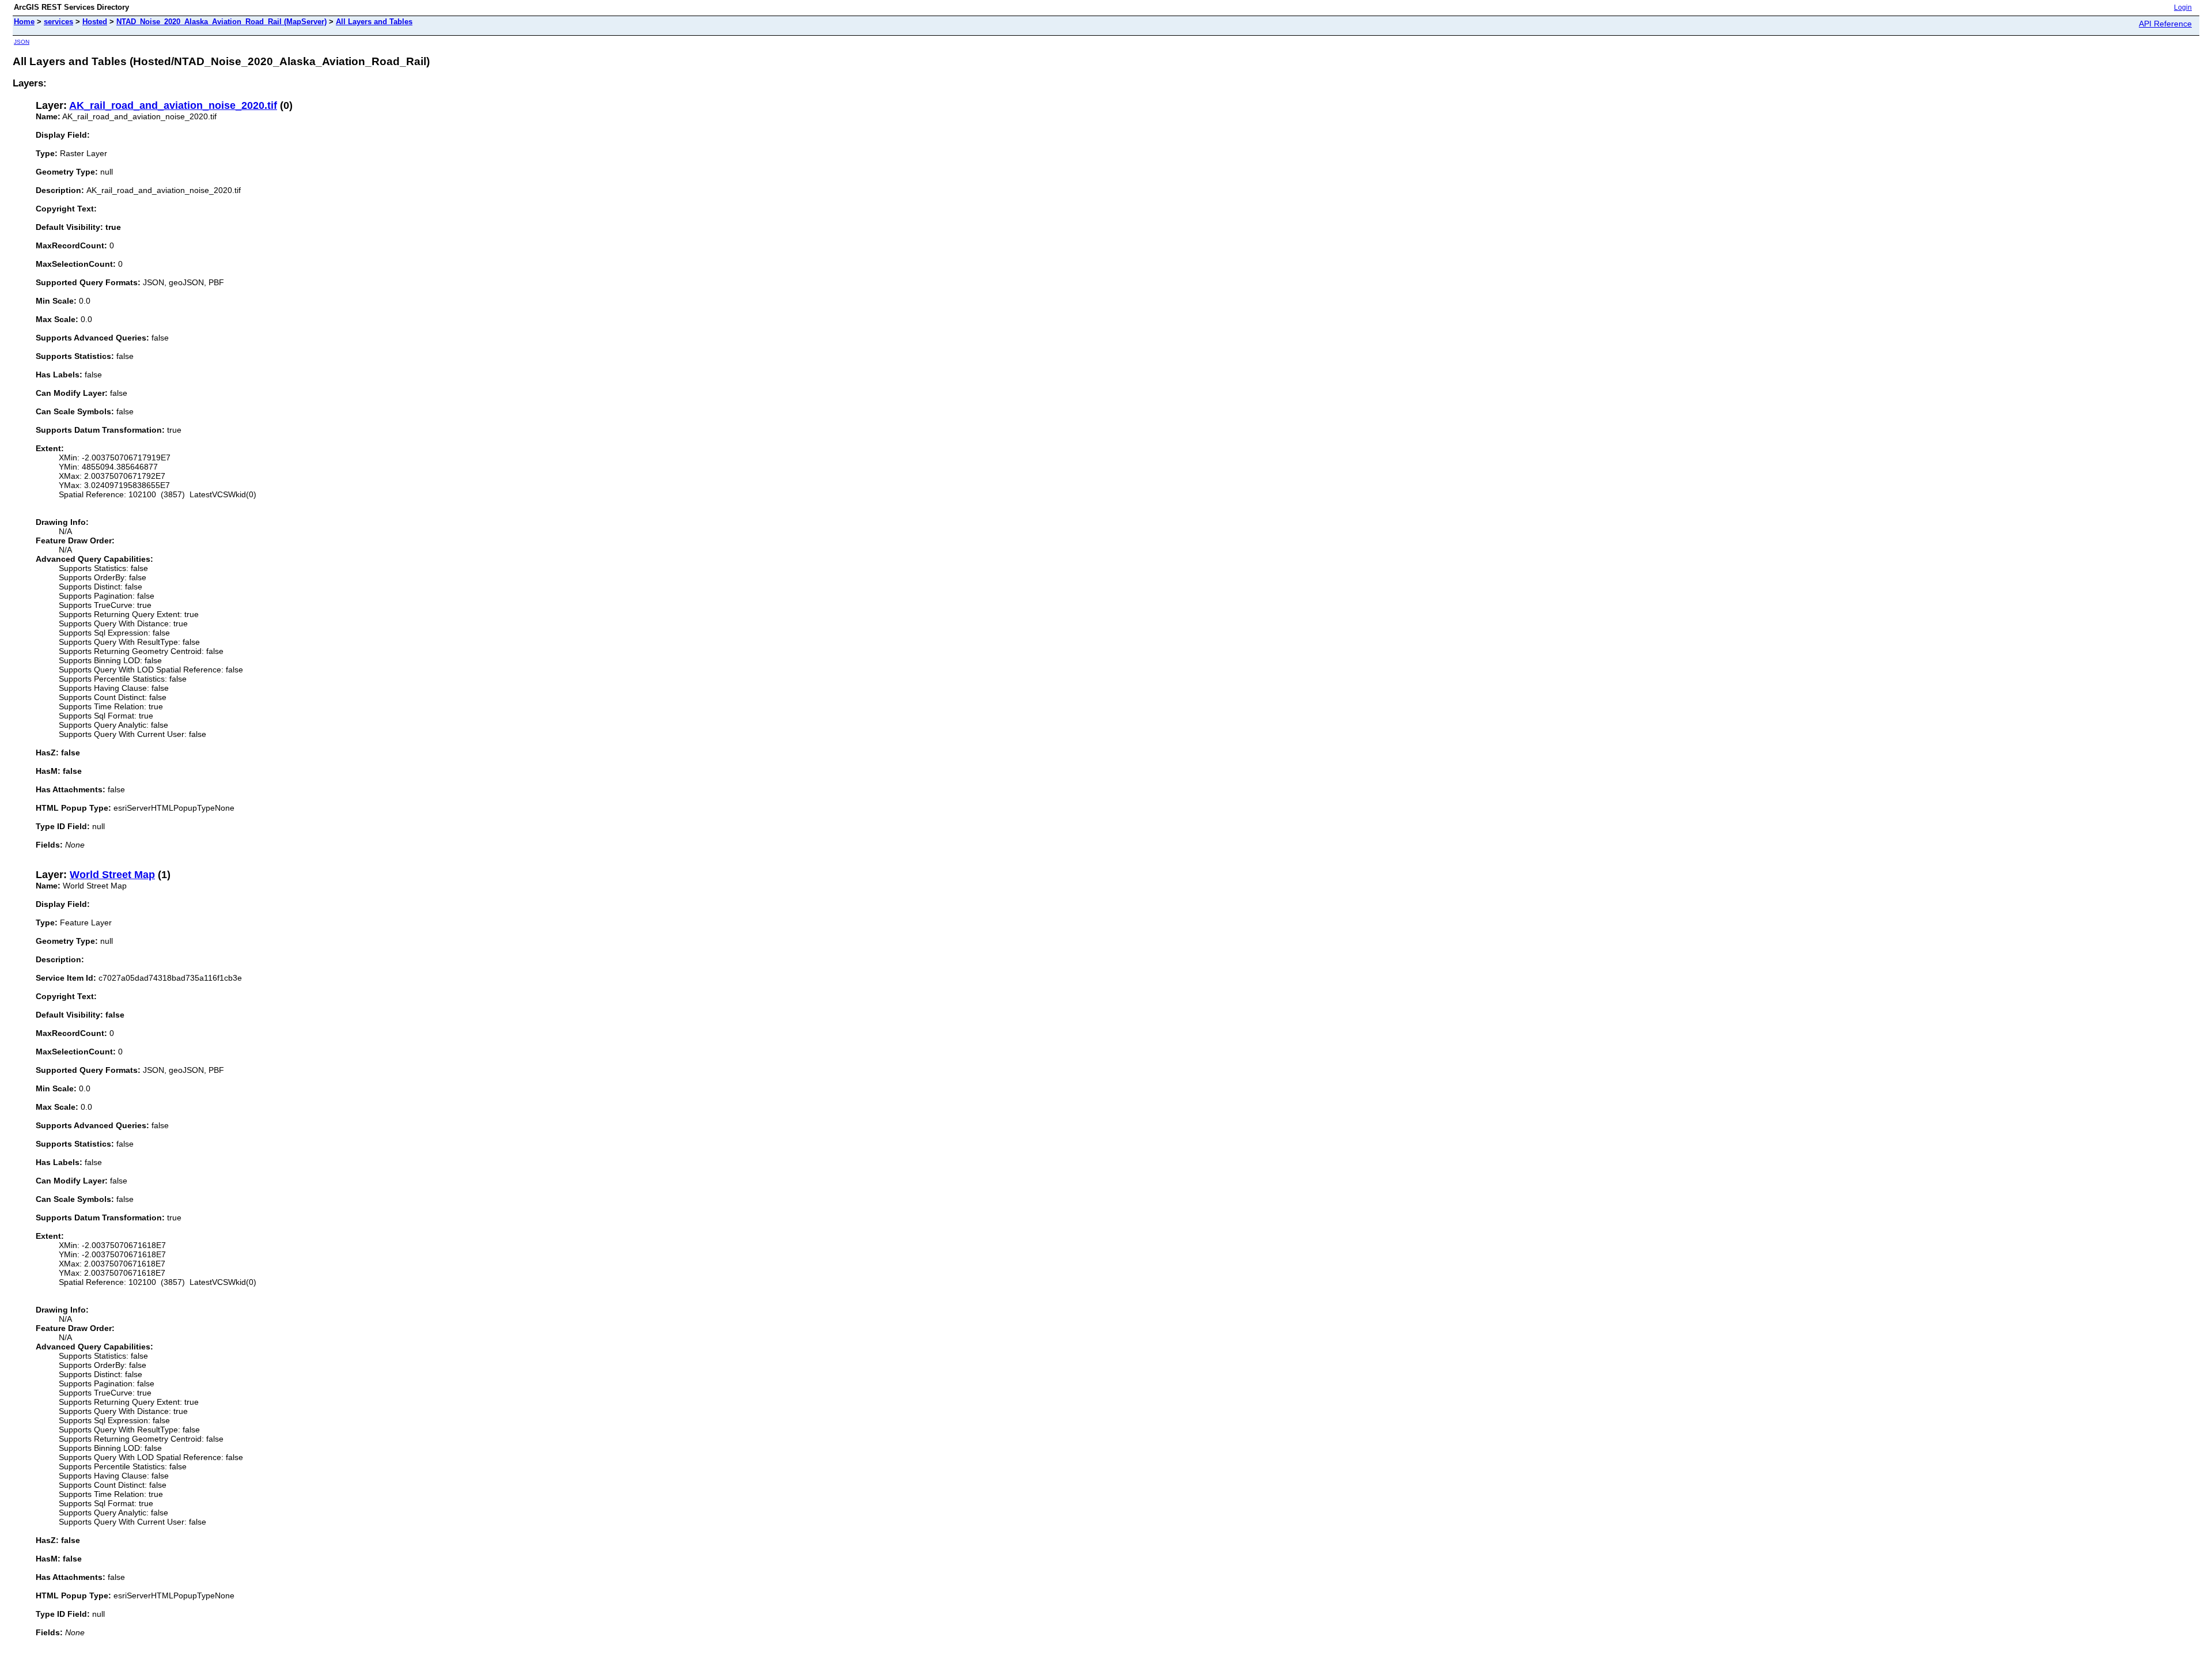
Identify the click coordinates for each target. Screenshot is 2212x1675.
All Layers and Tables (374, 22)
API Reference (2165, 24)
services (58, 22)
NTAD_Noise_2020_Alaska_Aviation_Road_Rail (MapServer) (221, 22)
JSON (22, 42)
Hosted (95, 22)
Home (24, 22)
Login (2183, 7)
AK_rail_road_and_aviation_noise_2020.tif (173, 105)
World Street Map (112, 875)
